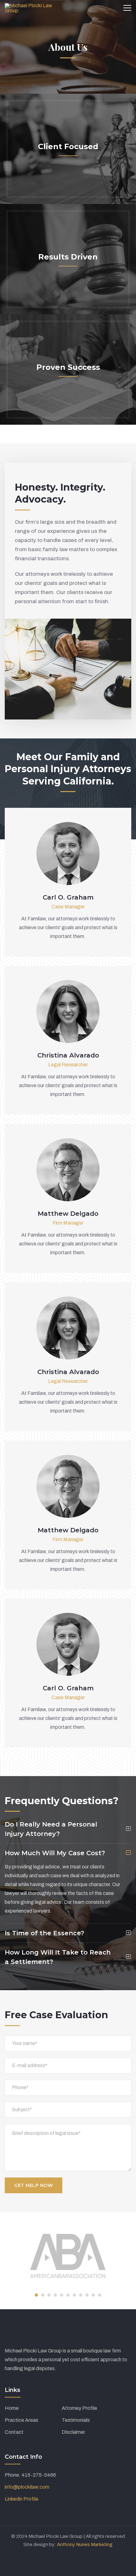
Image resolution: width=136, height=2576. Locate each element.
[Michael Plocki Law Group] (31, 8)
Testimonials (76, 2420)
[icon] (57, 850)
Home (12, 2408)
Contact (14, 2432)
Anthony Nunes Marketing (85, 2544)
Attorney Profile (79, 2408)
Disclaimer (73, 2432)
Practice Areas (22, 2420)
